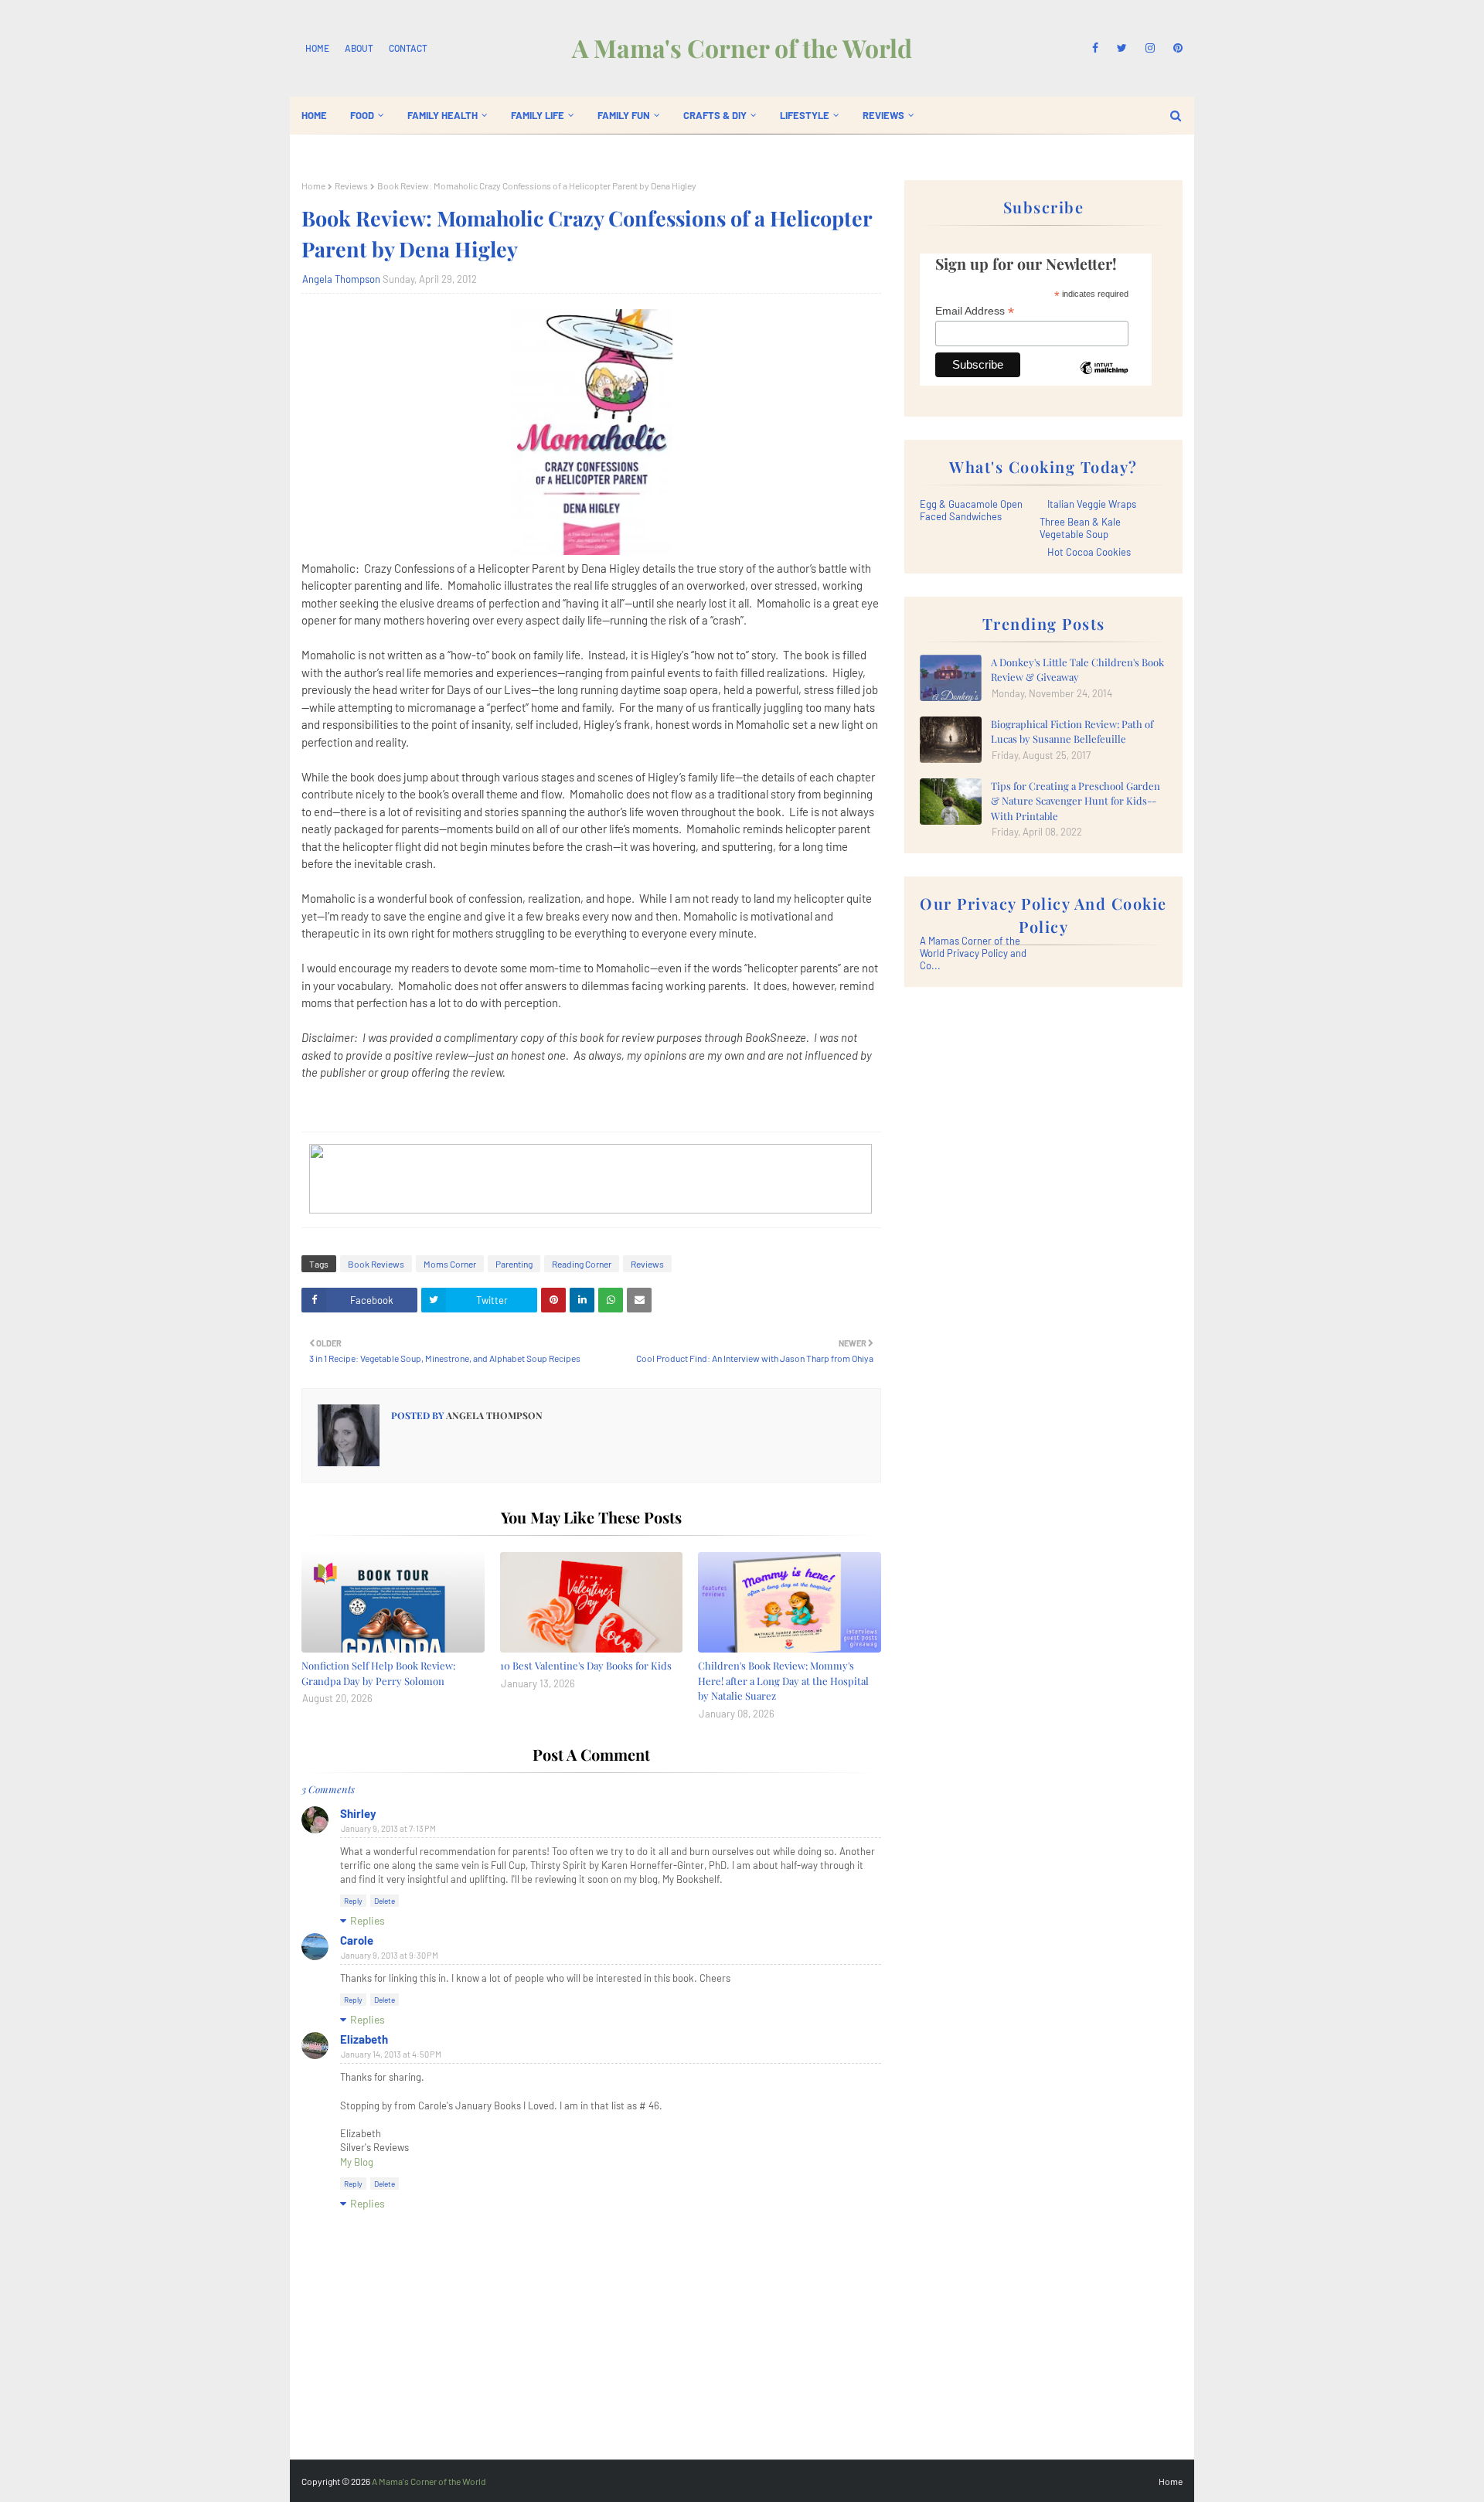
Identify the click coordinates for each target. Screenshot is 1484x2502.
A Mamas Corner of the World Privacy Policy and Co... (973, 953)
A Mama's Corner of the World (742, 48)
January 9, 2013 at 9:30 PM (390, 1955)
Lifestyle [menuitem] (805, 115)
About (359, 48)
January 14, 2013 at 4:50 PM (391, 2054)
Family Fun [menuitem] (624, 115)
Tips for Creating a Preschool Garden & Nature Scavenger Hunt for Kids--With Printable (1076, 801)
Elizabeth (364, 2039)
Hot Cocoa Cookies (1089, 552)
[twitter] (1122, 48)
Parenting (514, 1264)
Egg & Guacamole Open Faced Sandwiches (971, 510)
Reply (353, 1901)
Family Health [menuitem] (442, 115)
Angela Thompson (341, 279)
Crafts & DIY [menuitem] (715, 115)
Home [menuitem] (314, 115)
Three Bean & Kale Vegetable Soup (1080, 528)
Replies (368, 1920)
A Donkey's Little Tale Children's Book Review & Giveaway (1077, 670)
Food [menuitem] (362, 115)
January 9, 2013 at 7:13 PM (388, 1828)
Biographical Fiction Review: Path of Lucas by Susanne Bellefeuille (1072, 732)
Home (317, 48)
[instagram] (1150, 48)
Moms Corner (450, 1264)
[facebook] (1095, 48)
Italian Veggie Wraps (1092, 504)
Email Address (975, 311)
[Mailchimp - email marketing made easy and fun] (1104, 380)
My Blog (357, 2162)
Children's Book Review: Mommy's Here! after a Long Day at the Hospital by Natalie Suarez (783, 1680)
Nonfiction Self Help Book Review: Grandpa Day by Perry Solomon (378, 1673)
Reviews (351, 186)
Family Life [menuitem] (538, 115)
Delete (385, 1901)
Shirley (358, 1813)
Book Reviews (376, 1264)
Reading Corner (582, 1264)
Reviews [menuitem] (883, 115)
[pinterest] (1175, 48)
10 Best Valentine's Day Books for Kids (586, 1665)
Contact (408, 48)
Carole (357, 1940)
